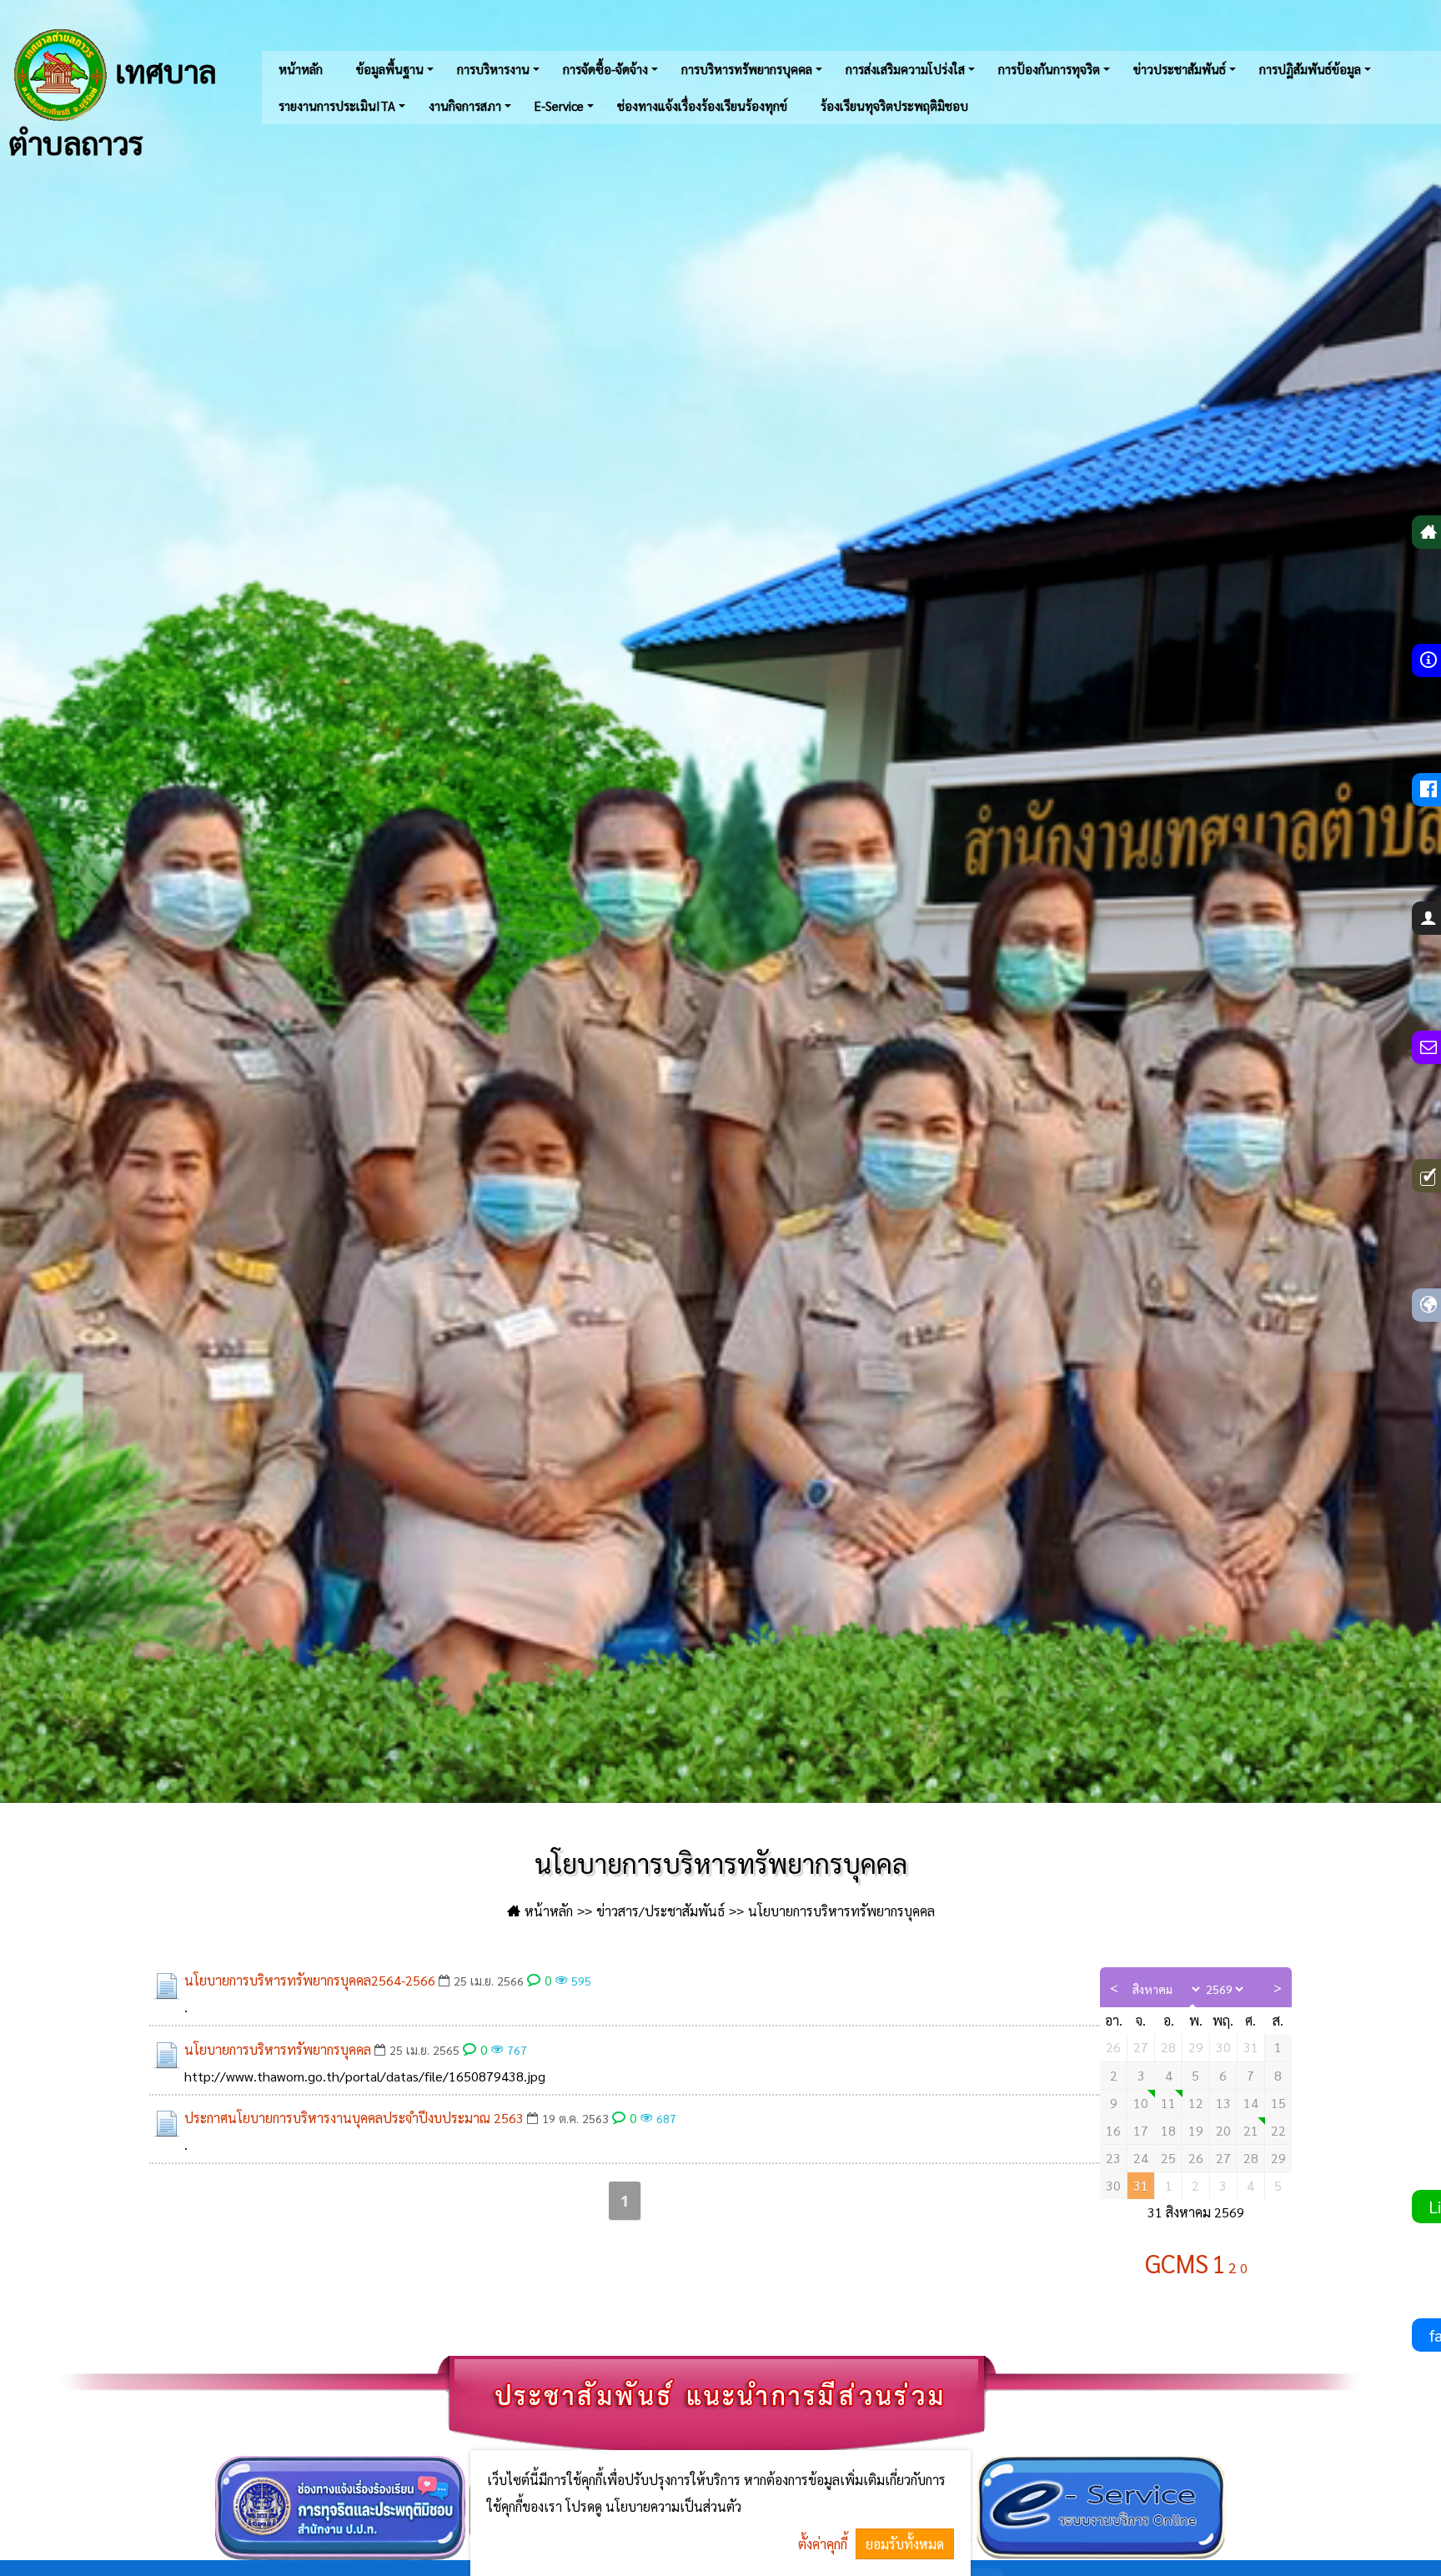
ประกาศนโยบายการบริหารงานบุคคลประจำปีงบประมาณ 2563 (354, 2118)
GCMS (1177, 2263)
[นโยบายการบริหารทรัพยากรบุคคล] (167, 2055)
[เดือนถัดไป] (1278, 1987)
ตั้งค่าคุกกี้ (823, 2544)
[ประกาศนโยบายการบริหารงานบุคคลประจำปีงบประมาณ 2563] (167, 2123)
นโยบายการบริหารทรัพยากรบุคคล (278, 2049)
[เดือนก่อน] (1115, 1987)
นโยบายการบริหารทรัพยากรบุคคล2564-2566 (310, 1980)
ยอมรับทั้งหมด (905, 2544)
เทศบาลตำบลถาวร (112, 104)
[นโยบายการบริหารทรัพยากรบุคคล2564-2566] (167, 1986)
